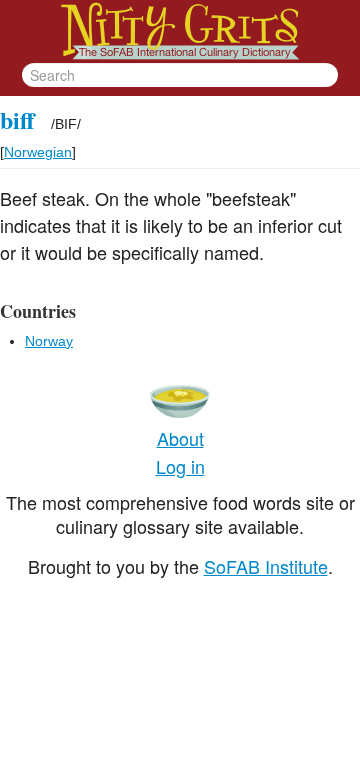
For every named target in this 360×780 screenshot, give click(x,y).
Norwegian (38, 152)
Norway (49, 341)
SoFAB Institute (266, 566)
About (180, 438)
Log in (180, 466)
